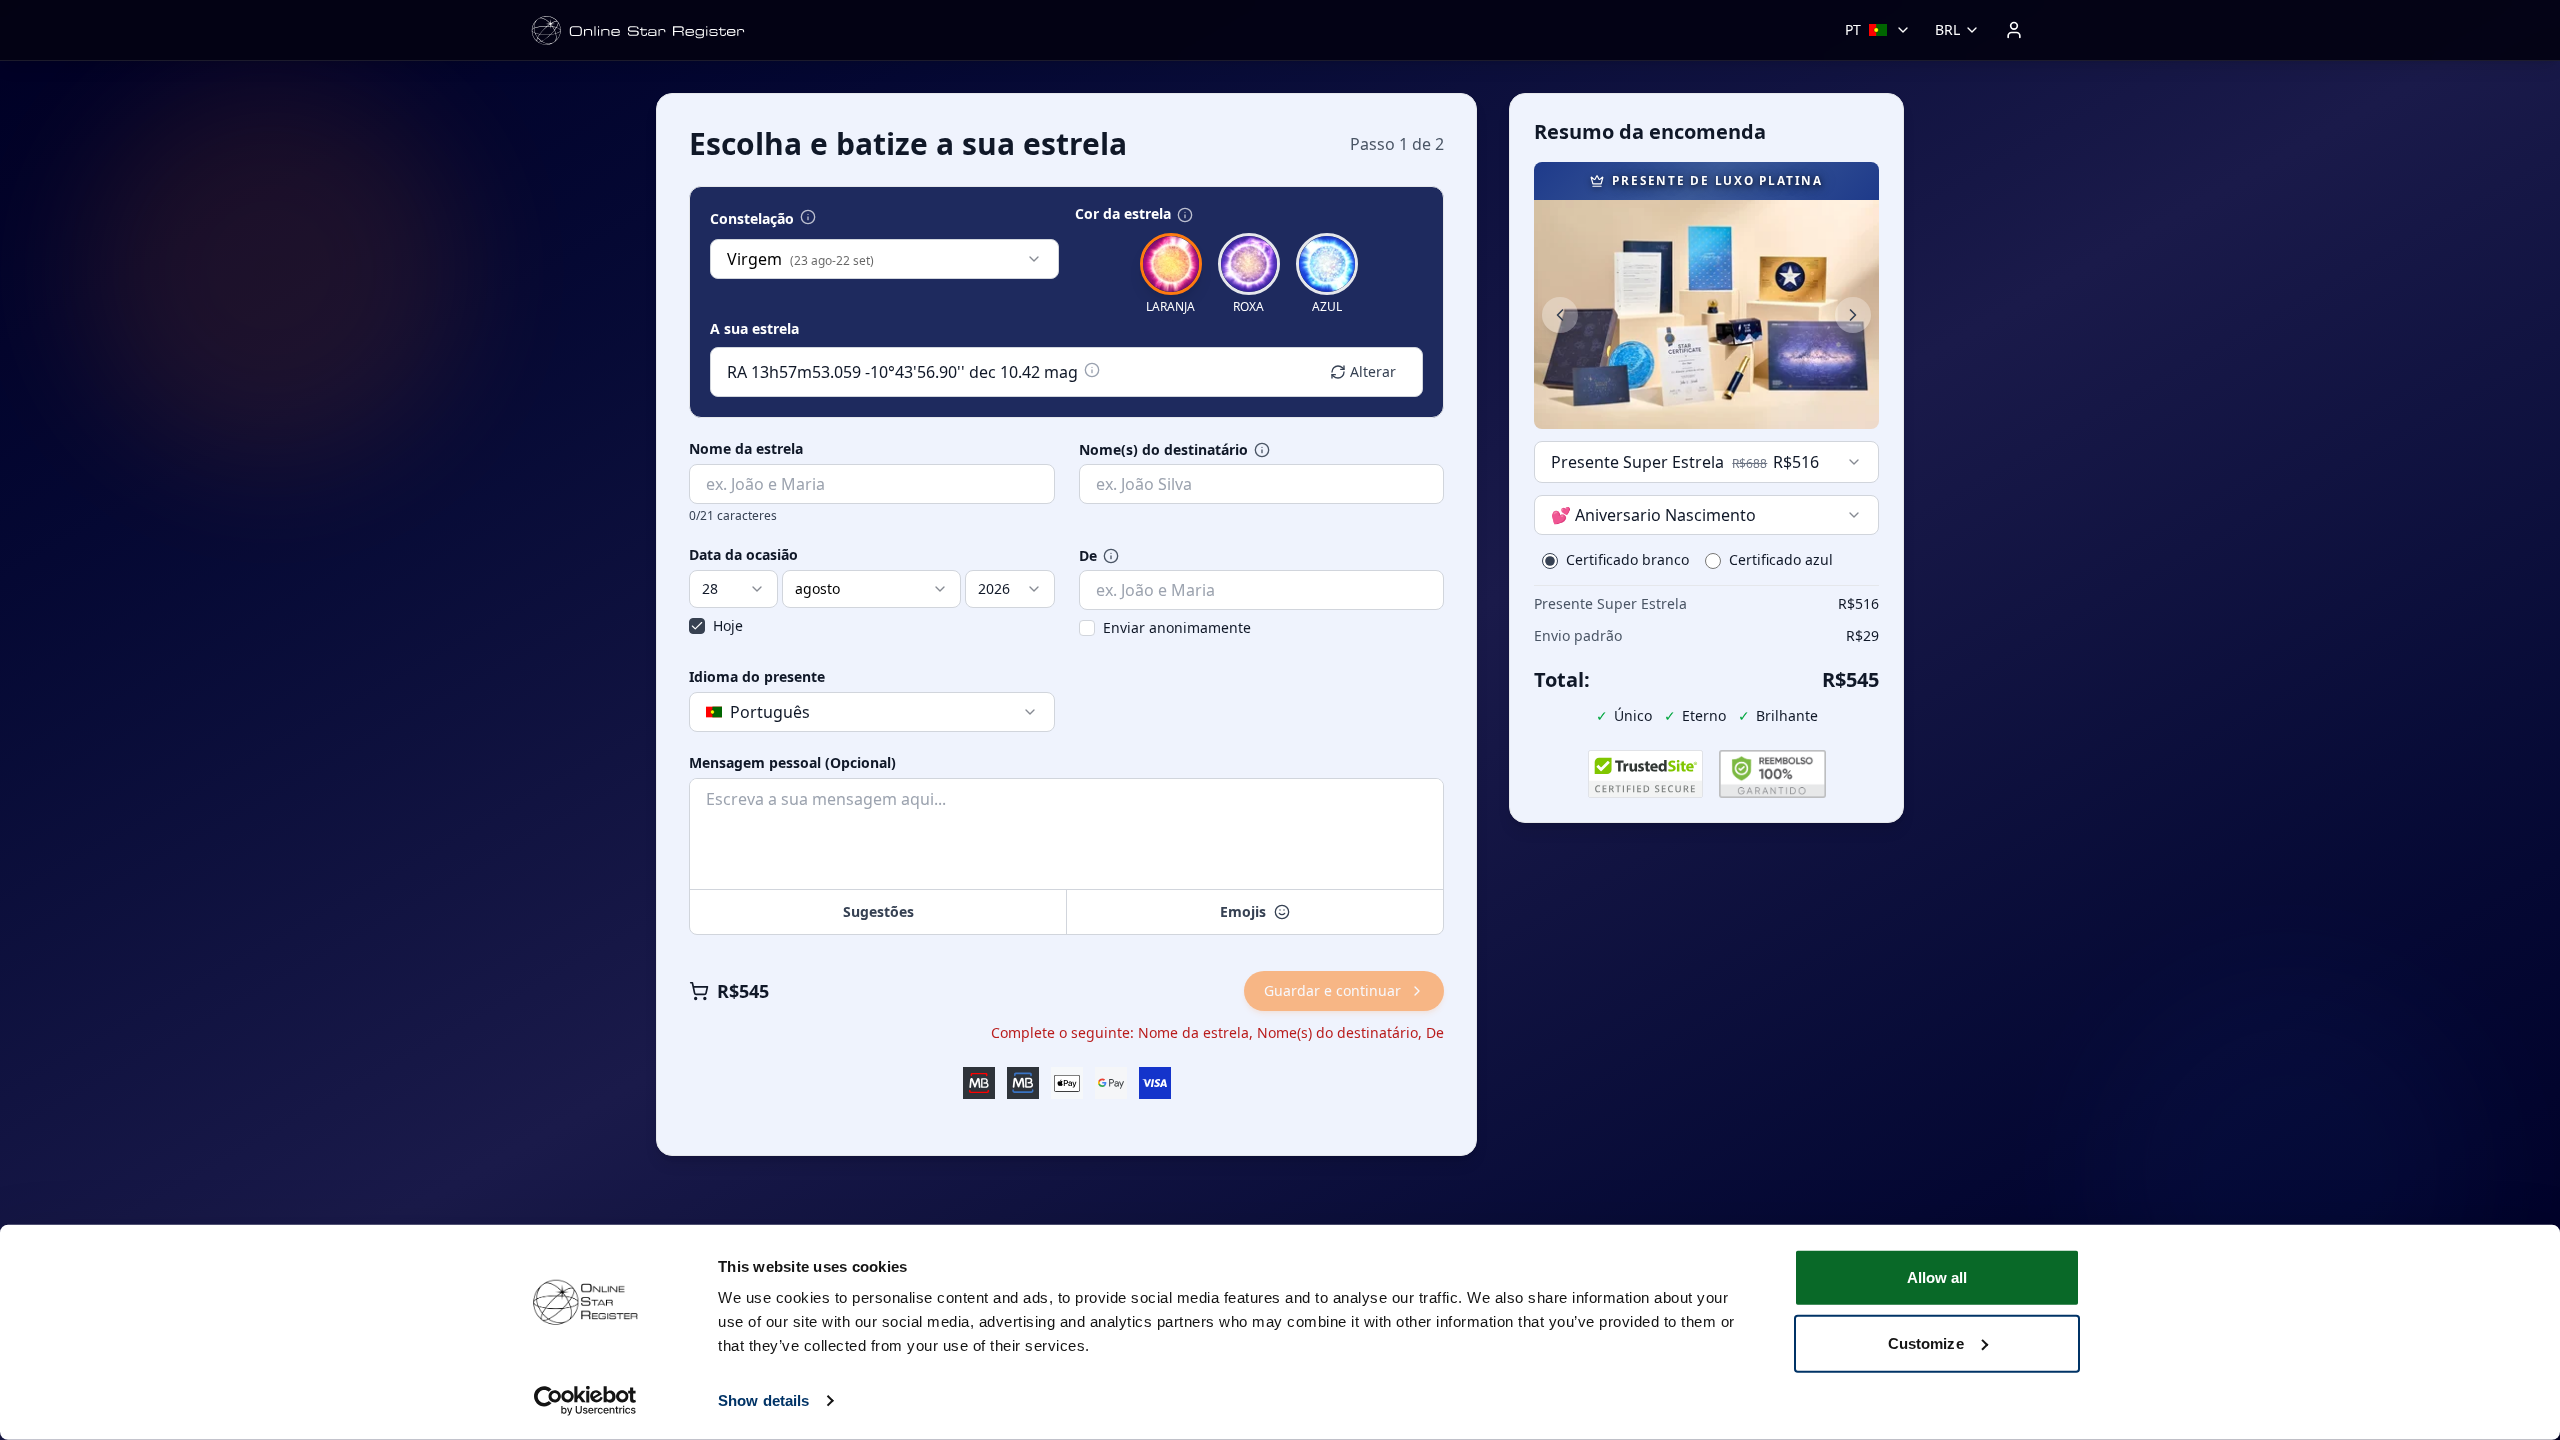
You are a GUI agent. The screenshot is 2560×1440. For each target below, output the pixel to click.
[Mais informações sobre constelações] (808, 217)
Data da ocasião (743, 555)
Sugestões (878, 911)
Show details (763, 1400)
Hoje (728, 625)
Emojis (1243, 911)
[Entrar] (2014, 30)
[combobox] (884, 259)
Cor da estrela (1123, 214)
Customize (1926, 1342)
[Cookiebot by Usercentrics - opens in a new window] (585, 1401)
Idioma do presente (757, 677)
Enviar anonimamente (1177, 627)
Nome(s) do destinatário (1163, 450)
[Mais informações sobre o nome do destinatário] (1262, 450)
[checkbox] (697, 626)
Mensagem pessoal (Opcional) (792, 763)
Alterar (1373, 371)
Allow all (1937, 1277)
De (1088, 556)
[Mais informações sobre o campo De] (1111, 556)
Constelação (752, 219)
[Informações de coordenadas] (1092, 370)
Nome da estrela (746, 449)
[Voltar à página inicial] (638, 30)
